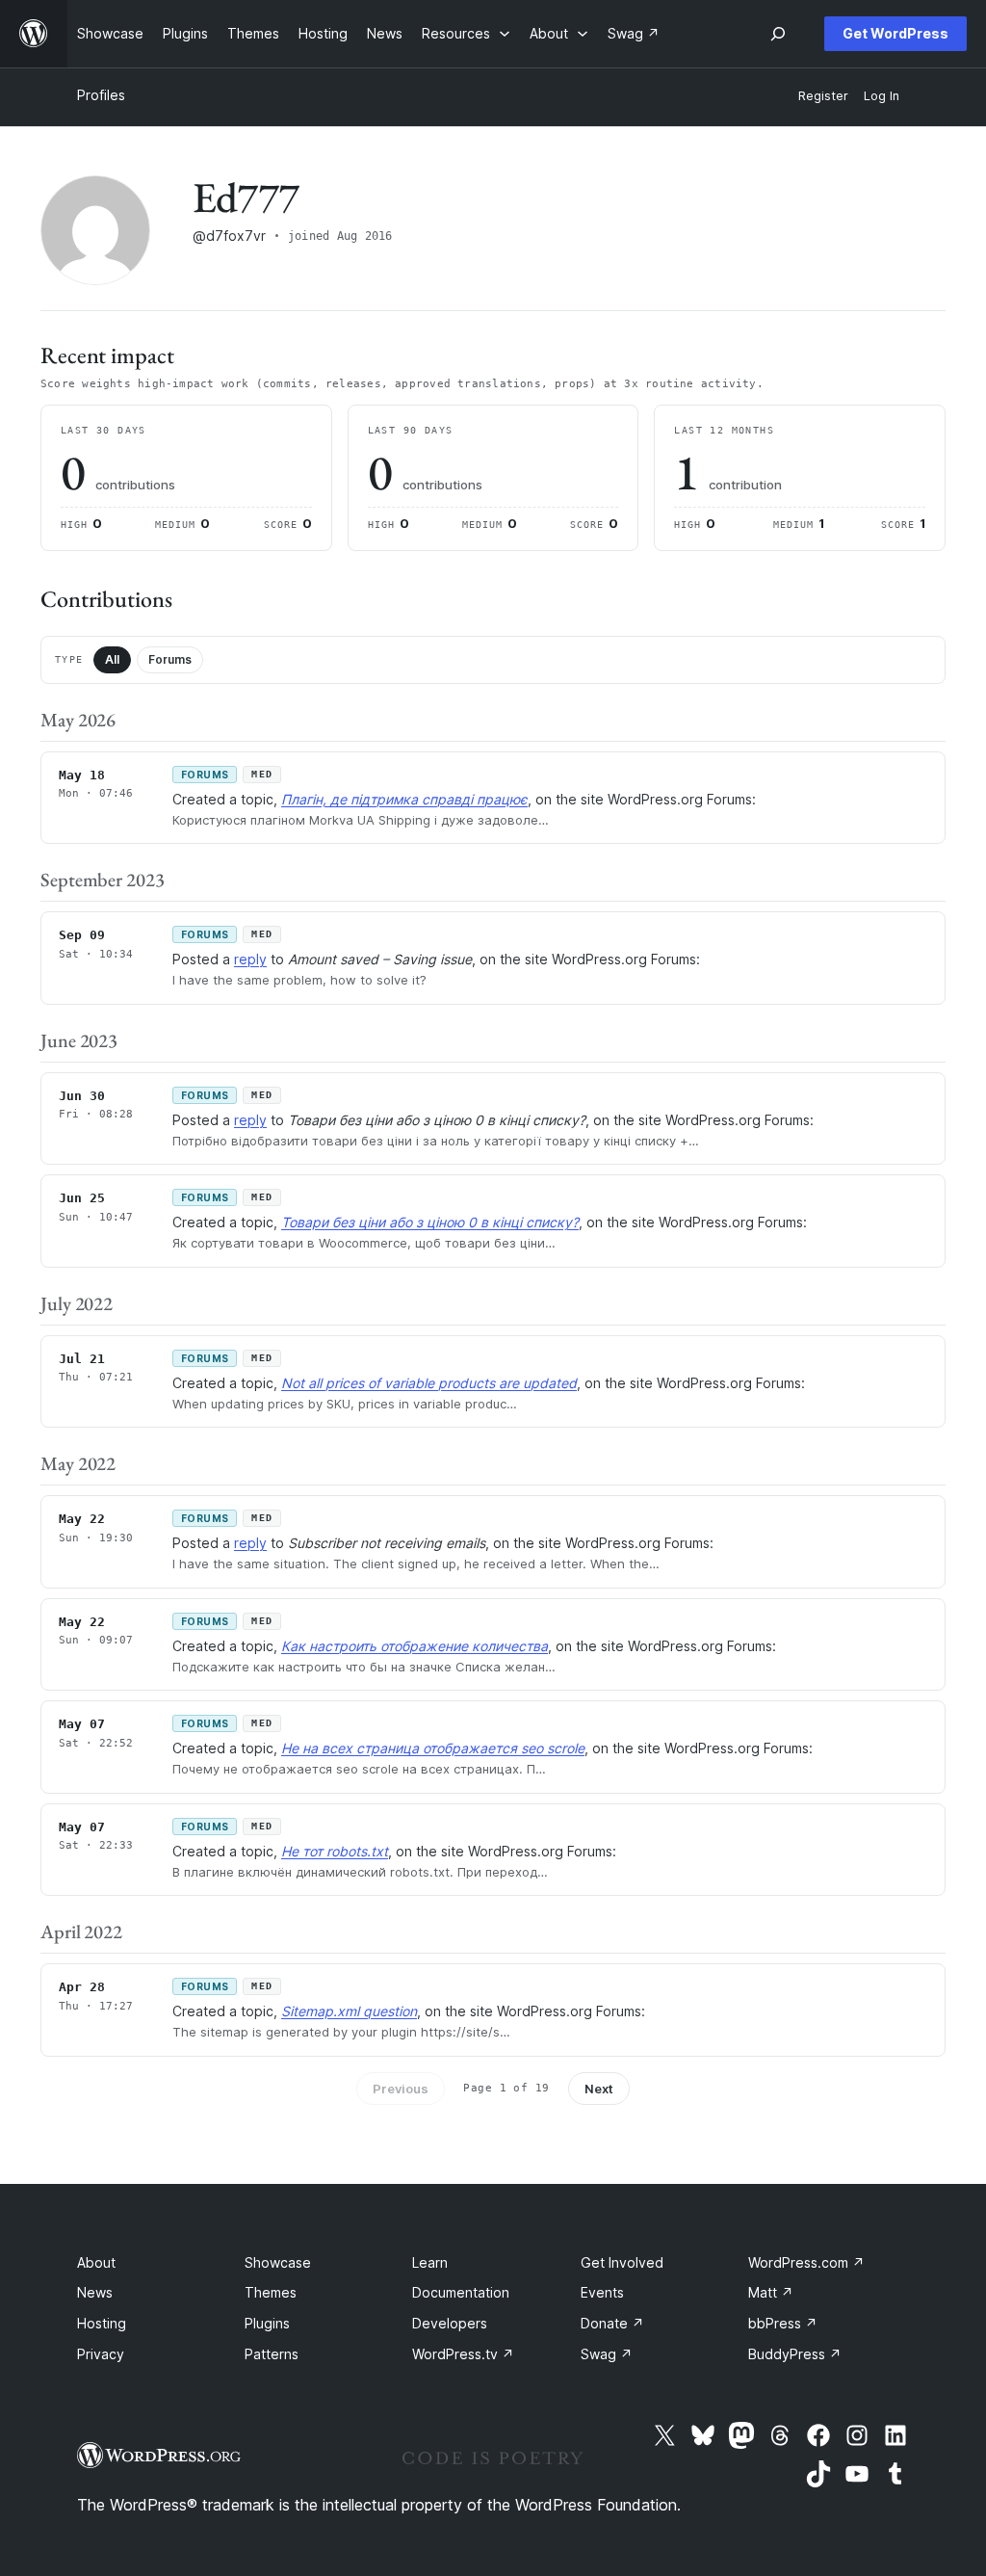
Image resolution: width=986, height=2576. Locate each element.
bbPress (783, 2323)
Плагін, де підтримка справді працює (404, 799)
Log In (882, 96)
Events (602, 2292)
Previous (401, 2089)
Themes (271, 2292)
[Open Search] (778, 34)
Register (823, 96)
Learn (430, 2262)
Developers (450, 2323)
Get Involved (622, 2262)
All (112, 659)
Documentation (461, 2292)
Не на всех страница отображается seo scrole (433, 1748)
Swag (607, 2354)
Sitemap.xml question (349, 2011)
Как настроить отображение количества (415, 1646)
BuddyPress (795, 2354)
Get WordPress (895, 33)
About (96, 2262)
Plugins (267, 2323)
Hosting (102, 2323)
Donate (612, 2323)
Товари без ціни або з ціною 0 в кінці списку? (430, 1222)
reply (250, 959)
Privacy (101, 2354)
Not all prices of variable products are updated (429, 1383)
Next (599, 2089)
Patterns (272, 2354)
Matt (771, 2292)
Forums (170, 659)
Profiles (101, 95)
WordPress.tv (463, 2354)
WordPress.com (806, 2262)
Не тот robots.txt (335, 1851)
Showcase (278, 2262)
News (95, 2292)
